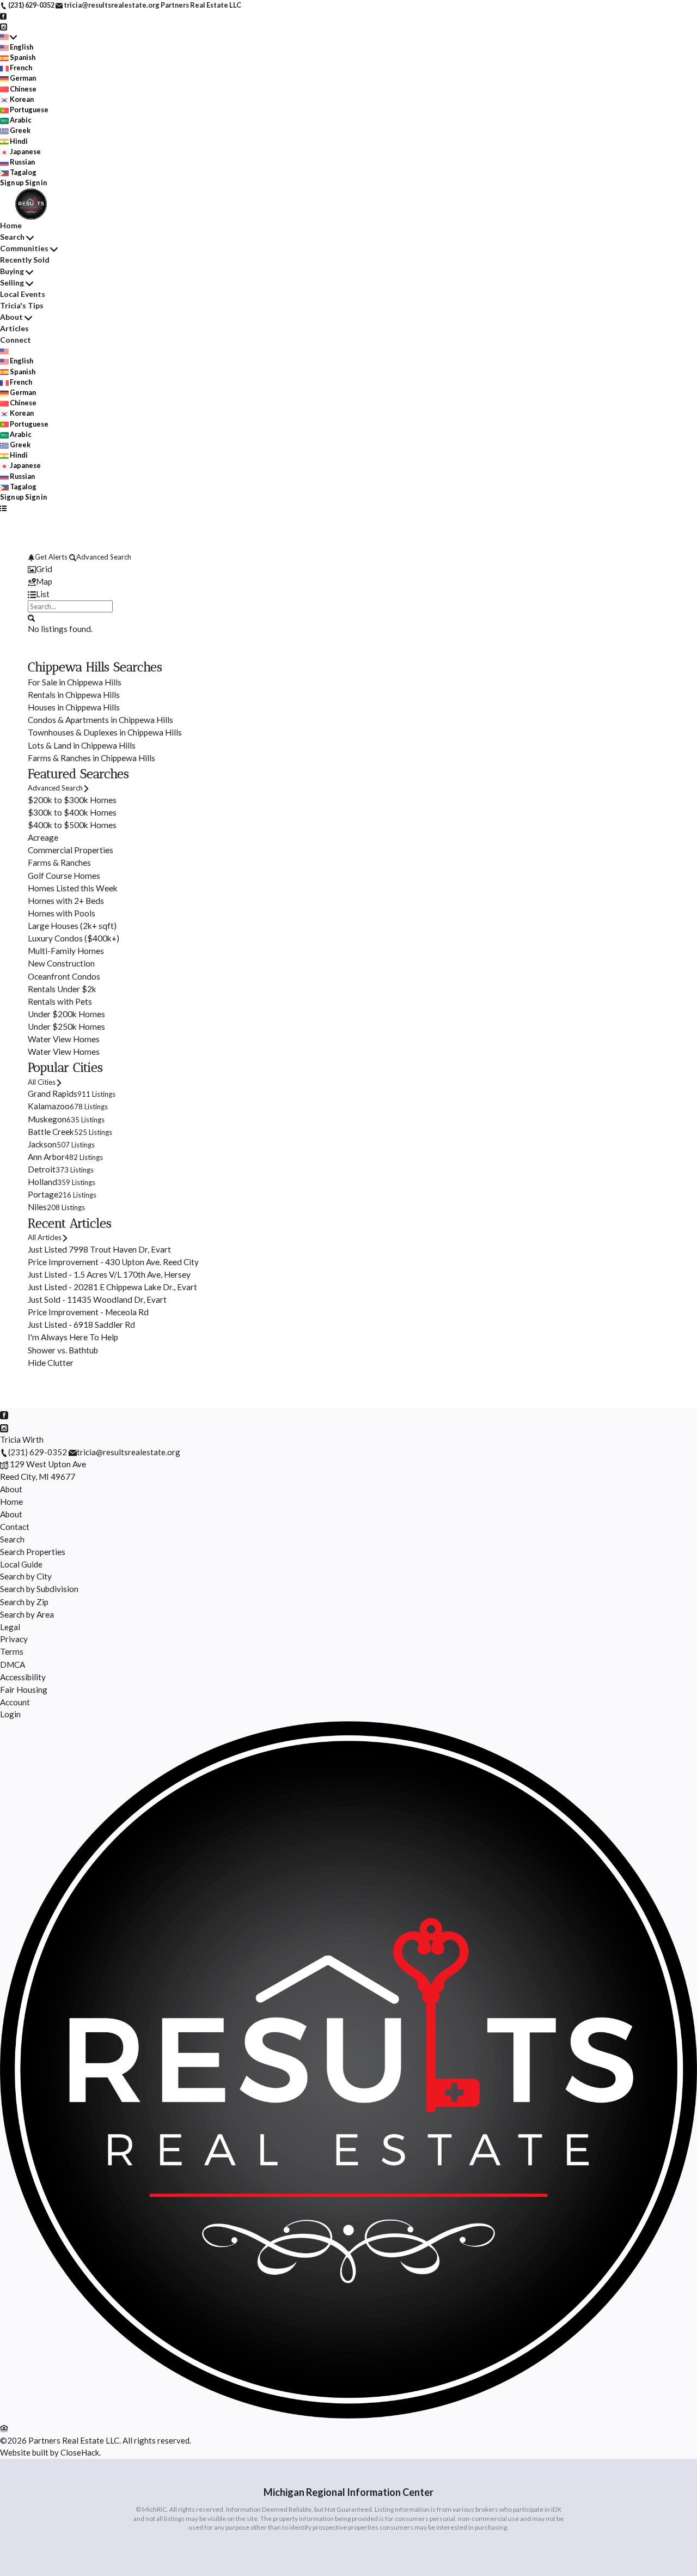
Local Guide (21, 1564)
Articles (14, 328)
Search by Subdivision (39, 1589)
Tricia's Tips (22, 305)
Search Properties (33, 1552)
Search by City (26, 1576)
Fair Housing (24, 1690)
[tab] (348, 569)
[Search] (31, 617)
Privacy (14, 1639)
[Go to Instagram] (4, 26)
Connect (16, 340)
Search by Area (27, 1614)
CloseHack (80, 2452)
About (11, 317)
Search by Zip (24, 1602)
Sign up (12, 183)
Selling (12, 282)
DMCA (13, 1664)
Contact (15, 1527)
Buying (12, 271)
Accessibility (23, 1677)
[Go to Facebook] (4, 15)
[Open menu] (4, 508)
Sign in (36, 183)
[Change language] (8, 37)
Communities (24, 248)
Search (12, 237)
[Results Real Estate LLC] (348, 2415)
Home (11, 225)
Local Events (23, 294)
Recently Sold (25, 260)
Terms (12, 1651)
